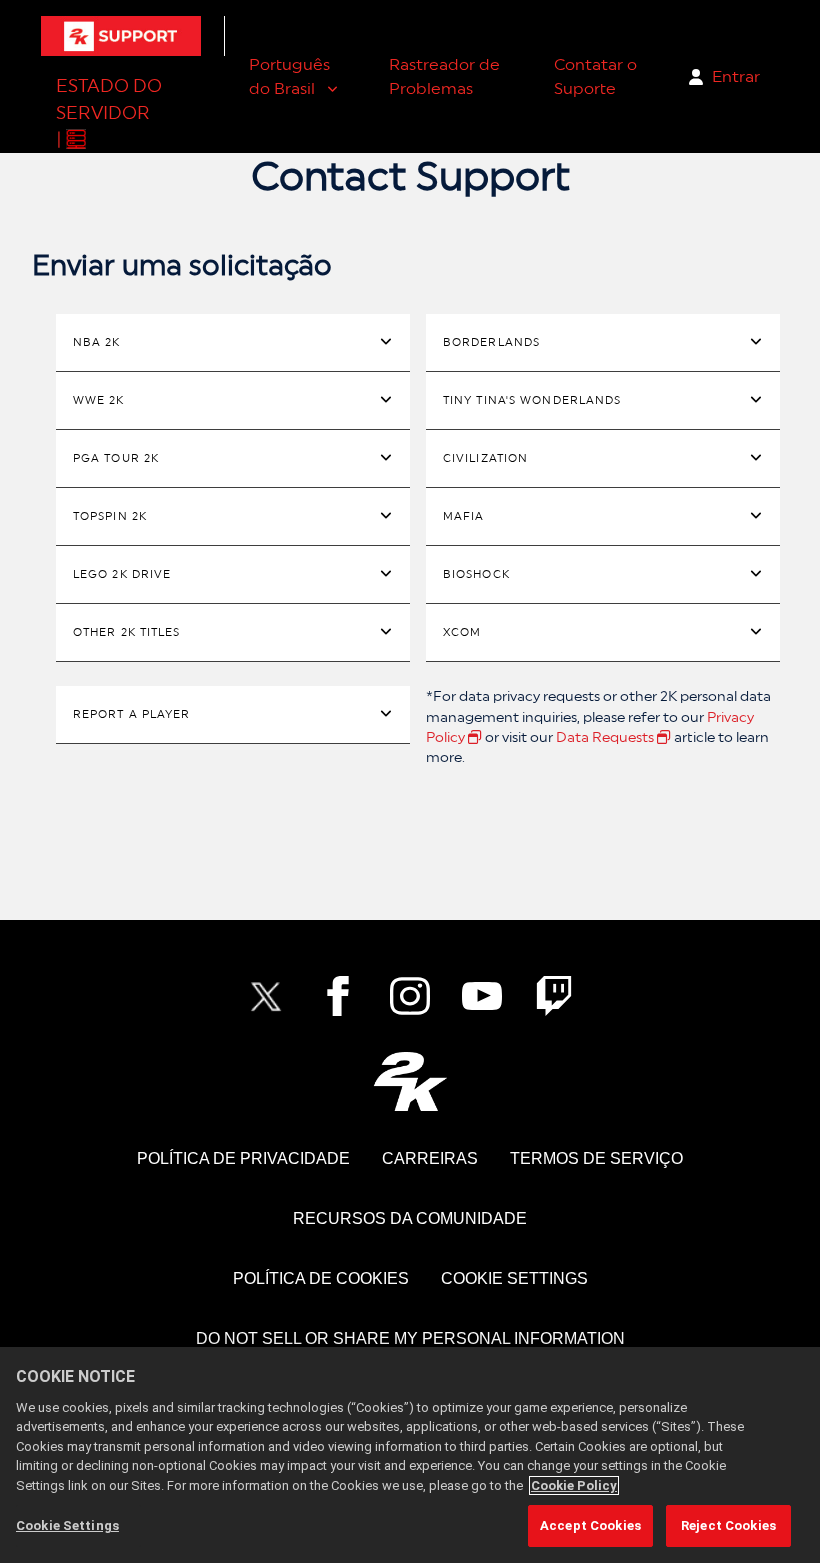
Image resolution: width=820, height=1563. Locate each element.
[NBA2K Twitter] (266, 996)
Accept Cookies (590, 1525)
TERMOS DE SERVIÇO (596, 1158)
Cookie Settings (514, 1278)
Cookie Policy (574, 1485)
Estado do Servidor (109, 99)
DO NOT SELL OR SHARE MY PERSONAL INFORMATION (410, 1338)
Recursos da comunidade (410, 1218)
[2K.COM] (410, 1081)
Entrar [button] (736, 76)
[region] (410, 1455)
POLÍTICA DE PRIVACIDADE (243, 1158)
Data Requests (606, 737)
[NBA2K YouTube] (482, 996)
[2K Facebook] (338, 996)
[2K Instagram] (410, 996)
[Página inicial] (121, 36)
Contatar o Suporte (595, 76)
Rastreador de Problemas (444, 76)
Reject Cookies (728, 1525)
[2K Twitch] (554, 996)
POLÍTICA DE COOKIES (321, 1278)
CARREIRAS (430, 1158)
